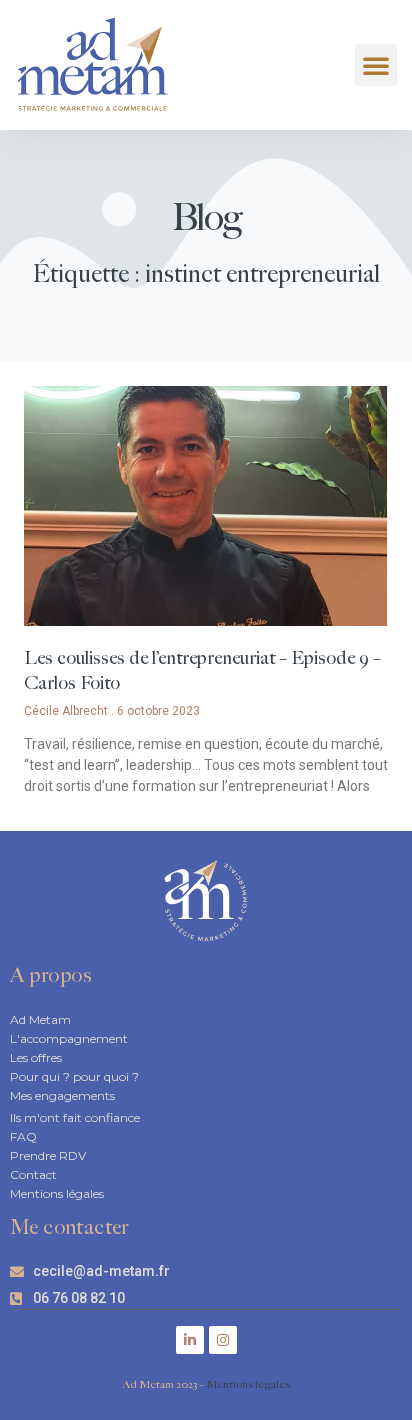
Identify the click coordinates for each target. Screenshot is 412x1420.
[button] (376, 65)
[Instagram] (223, 1340)
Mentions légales (248, 1384)
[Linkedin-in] (190, 1340)
